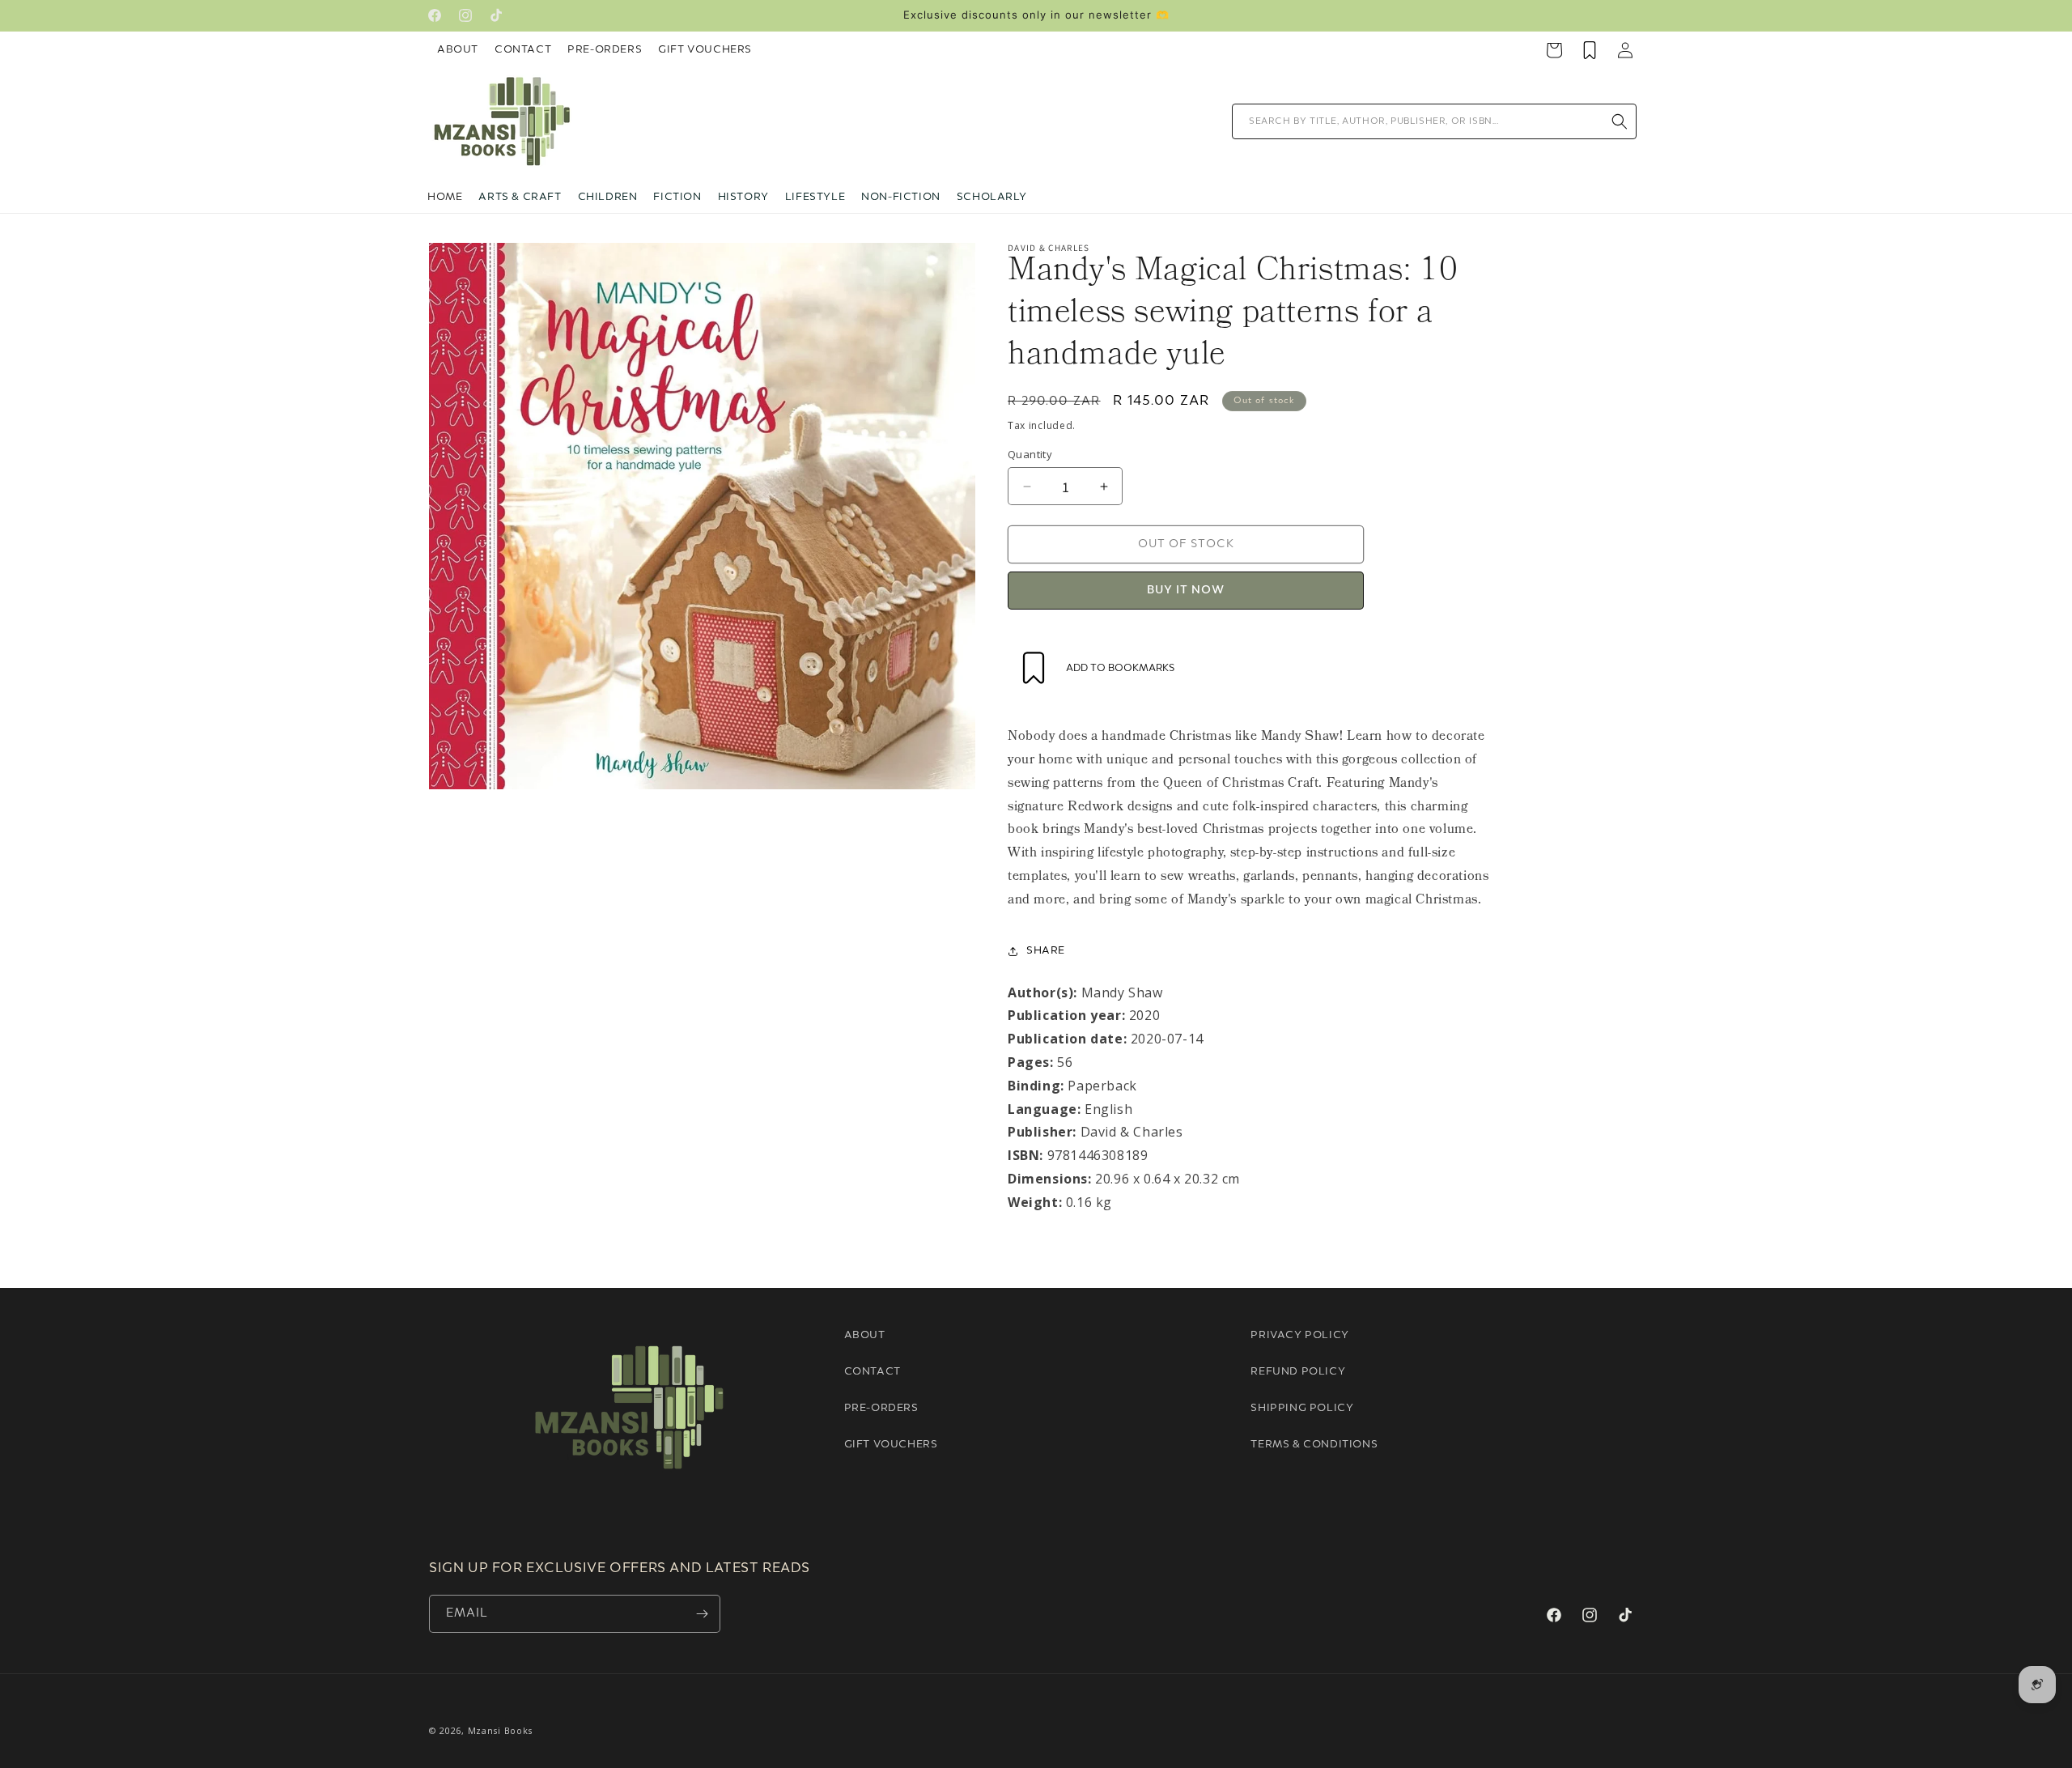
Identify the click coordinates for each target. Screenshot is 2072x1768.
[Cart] (1554, 50)
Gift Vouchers (705, 50)
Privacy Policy (1299, 1335)
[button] (520, 198)
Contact (523, 50)
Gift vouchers (891, 1445)
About (458, 50)
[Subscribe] (702, 1614)
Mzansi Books (500, 1730)
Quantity (1030, 454)
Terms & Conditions (1314, 1445)
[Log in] (1625, 50)
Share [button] (1046, 951)
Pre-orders (881, 1408)
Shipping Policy (1302, 1408)
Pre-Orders (605, 50)
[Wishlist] (1590, 50)
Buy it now (1186, 591)
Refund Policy (1298, 1372)
